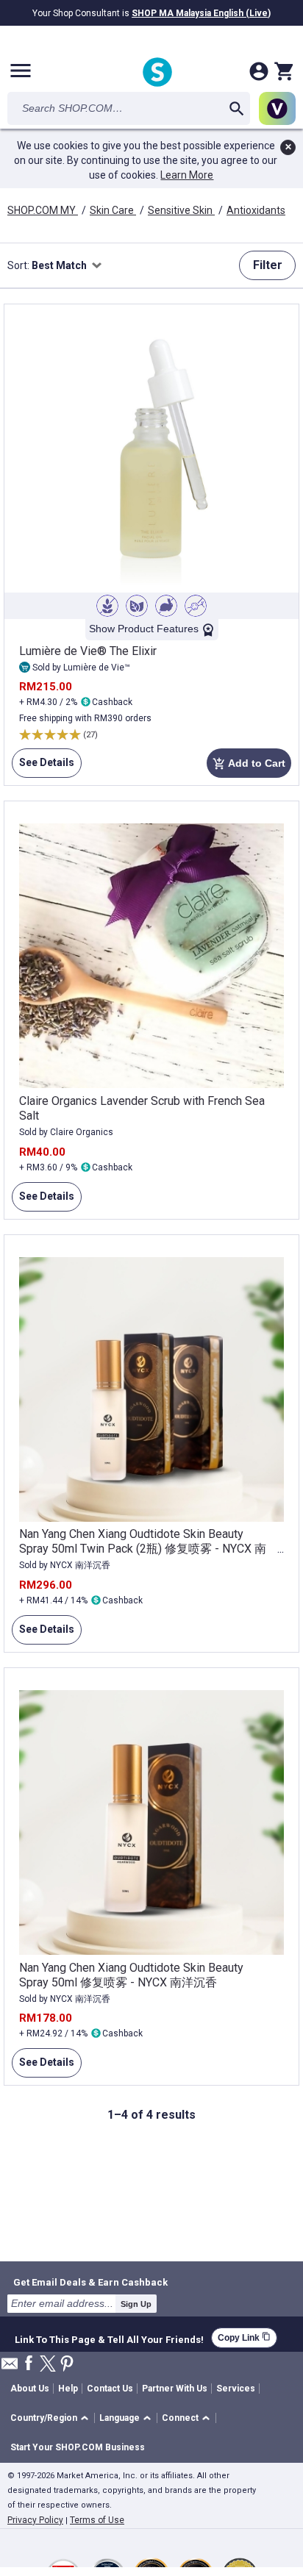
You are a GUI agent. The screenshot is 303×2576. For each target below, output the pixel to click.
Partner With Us (175, 2389)
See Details (43, 767)
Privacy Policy (35, 2520)
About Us (30, 2389)
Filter (268, 265)
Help (68, 2389)
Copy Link (244, 2337)
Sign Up (136, 2304)
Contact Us (110, 2389)
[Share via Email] (10, 2368)
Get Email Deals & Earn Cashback (90, 2282)
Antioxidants (256, 210)
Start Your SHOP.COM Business (78, 2447)
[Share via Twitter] (48, 2365)
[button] (52, 2418)
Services (236, 2389)
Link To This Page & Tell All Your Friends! (109, 2338)
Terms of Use (97, 2520)
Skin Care (113, 210)
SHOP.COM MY (43, 210)
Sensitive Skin (181, 210)
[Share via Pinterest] (67, 2365)
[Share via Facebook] (29, 2364)
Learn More (187, 175)
